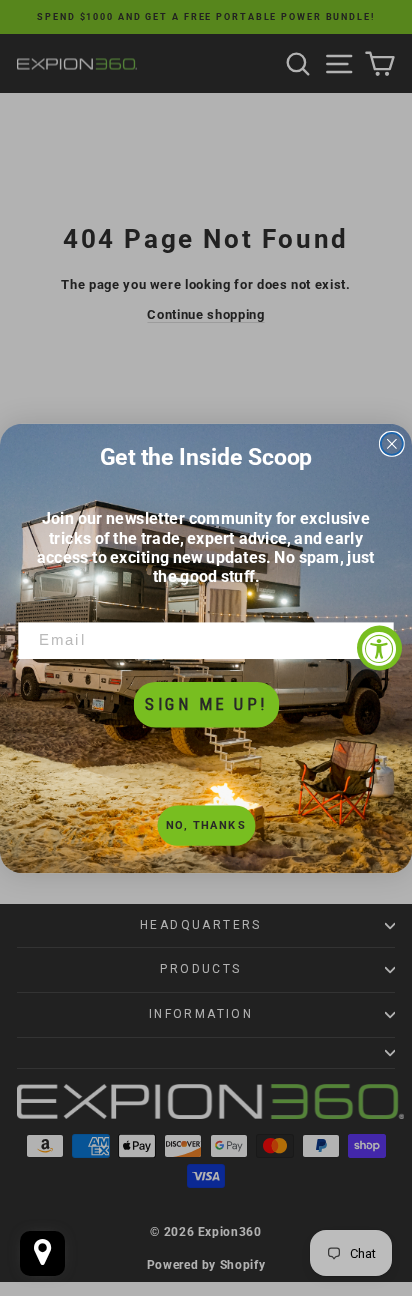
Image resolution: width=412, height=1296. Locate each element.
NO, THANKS (206, 825)
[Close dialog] (392, 443)
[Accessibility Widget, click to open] (379, 648)
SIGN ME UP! (206, 703)
